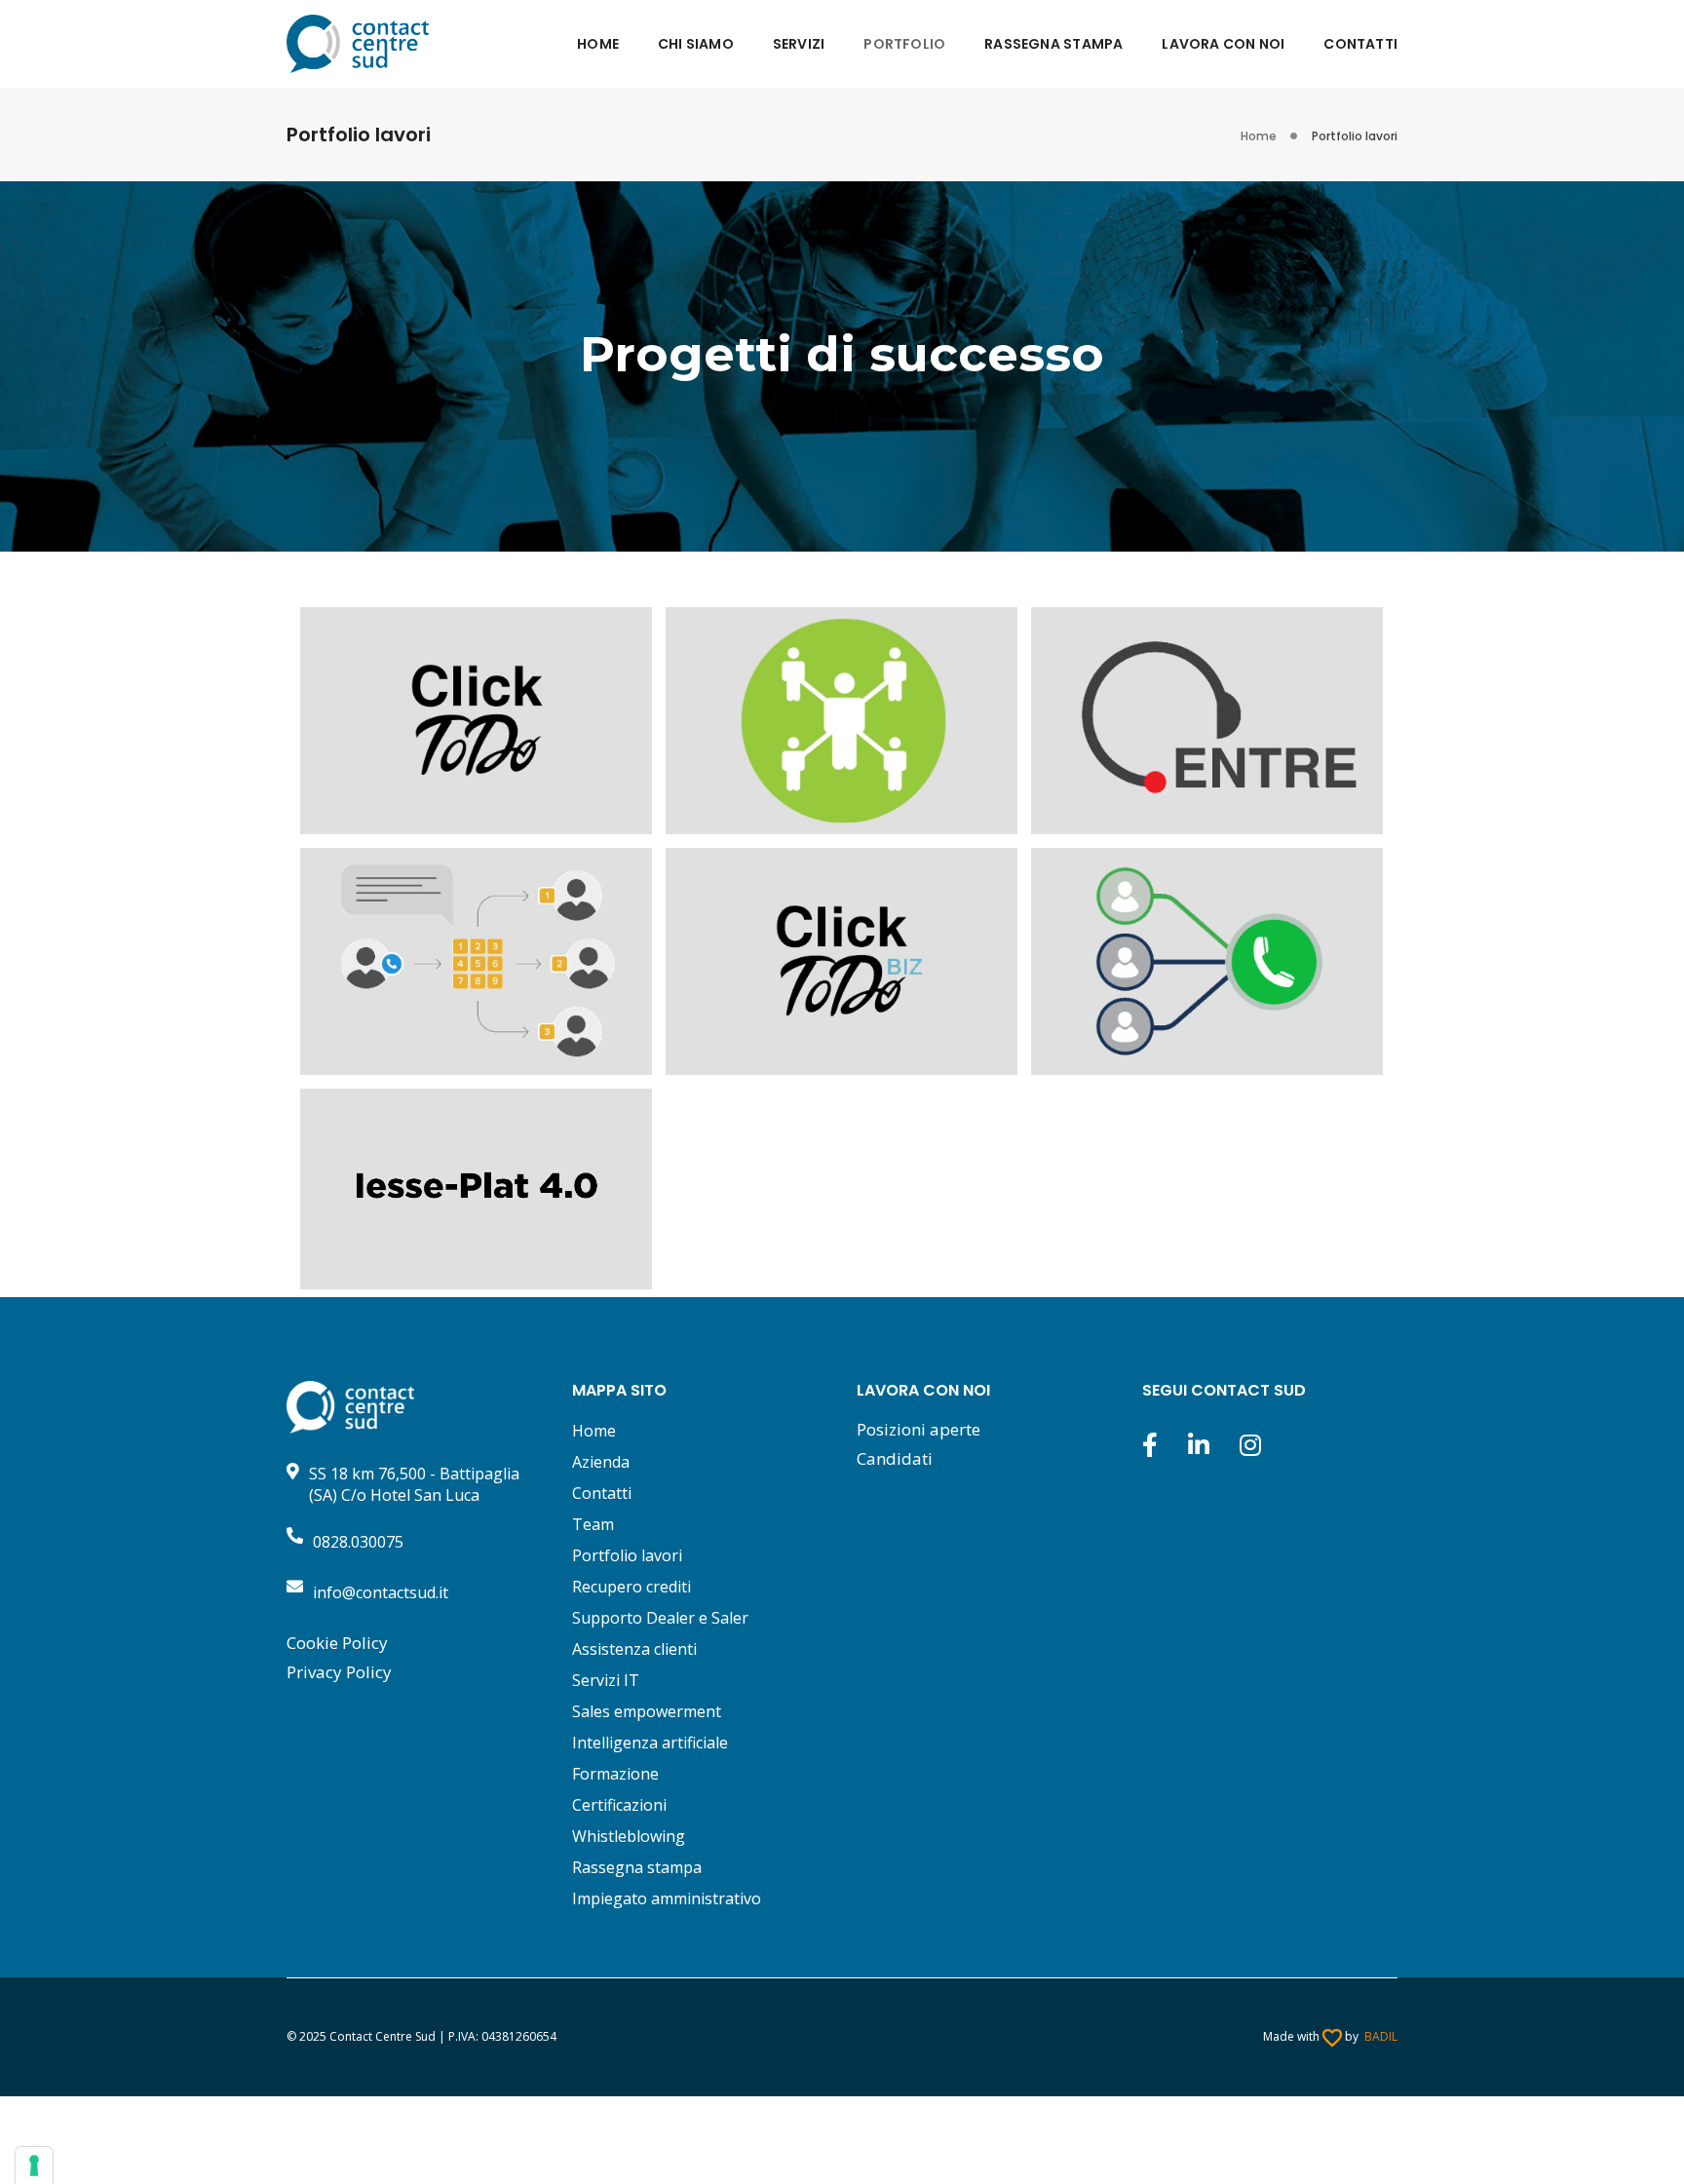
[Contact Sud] (358, 42)
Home (594, 1431)
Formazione (615, 1774)
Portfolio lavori (627, 1555)
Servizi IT (606, 1680)
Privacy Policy (339, 1672)
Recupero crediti (631, 1587)
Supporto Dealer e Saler (660, 1618)
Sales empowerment (647, 1711)
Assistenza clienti (634, 1649)
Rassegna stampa (637, 1867)
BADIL (1381, 2036)
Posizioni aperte (919, 1429)
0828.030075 (358, 1542)
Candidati (895, 1458)
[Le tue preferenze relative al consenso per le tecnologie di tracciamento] (34, 2165)
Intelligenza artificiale (650, 1743)
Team (593, 1524)
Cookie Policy (337, 1643)
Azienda (601, 1462)
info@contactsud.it (381, 1592)
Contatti (602, 1493)
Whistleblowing (629, 1836)
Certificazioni (619, 1805)
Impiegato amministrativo (667, 1898)
